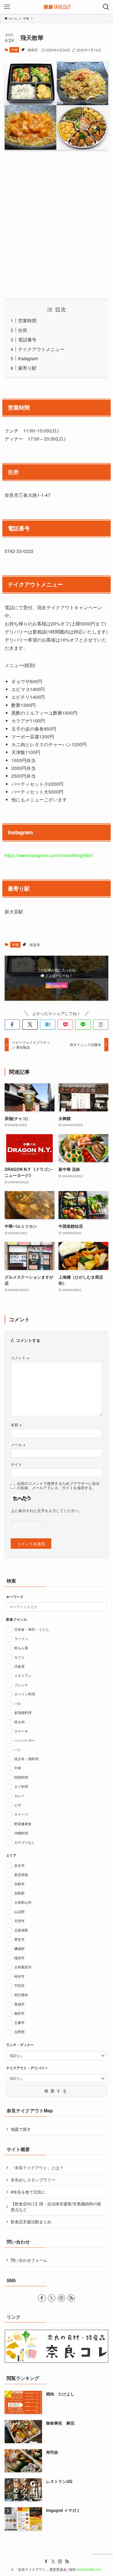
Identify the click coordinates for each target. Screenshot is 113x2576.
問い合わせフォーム (29, 2260)
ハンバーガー (25, 1740)
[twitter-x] (52, 2298)
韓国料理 (21, 1777)
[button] (12, 1025)
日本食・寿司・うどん (32, 1629)
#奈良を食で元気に (28, 2192)
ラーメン (21, 1639)
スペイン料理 (25, 1694)
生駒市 (19, 1884)
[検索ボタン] (106, 7)
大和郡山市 (23, 1902)
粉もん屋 (21, 1648)
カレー (19, 1796)
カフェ (19, 1657)
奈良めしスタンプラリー (33, 2180)
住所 (23, 330)
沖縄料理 (21, 1833)
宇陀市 (19, 1986)
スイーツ (21, 1814)
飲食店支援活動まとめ (31, 2222)
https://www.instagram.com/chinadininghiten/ (49, 855)
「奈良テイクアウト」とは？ (37, 2168)
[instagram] (61, 2298)
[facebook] (42, 2298)
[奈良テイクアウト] (56, 7)
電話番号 (27, 339)
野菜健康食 (23, 1824)
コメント (20, 1358)
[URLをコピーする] (101, 1025)
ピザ (18, 1805)
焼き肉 (19, 1722)
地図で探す (21, 2129)
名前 (16, 1425)
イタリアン (23, 1676)
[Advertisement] (57, 224)
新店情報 (21, 1875)
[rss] (71, 2298)
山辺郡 (19, 1912)
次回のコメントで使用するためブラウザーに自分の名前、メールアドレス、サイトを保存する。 (58, 1486)
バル (18, 1703)
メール (18, 1445)
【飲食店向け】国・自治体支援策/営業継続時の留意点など (56, 2207)
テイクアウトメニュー (41, 349)
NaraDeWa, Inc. (90, 2569)
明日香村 (21, 1995)
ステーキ (21, 1731)
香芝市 (19, 1939)
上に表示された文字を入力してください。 (47, 1511)
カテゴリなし (25, 1842)
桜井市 (19, 1976)
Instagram (28, 358)
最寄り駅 (27, 368)
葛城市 (19, 2004)
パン (18, 1749)
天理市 (19, 1921)
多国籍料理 (23, 1713)
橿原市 (19, 1958)
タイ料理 (21, 1786)
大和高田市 (23, 1967)
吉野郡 (19, 2032)
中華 (14, 50)
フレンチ (21, 1685)
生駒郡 (19, 1893)
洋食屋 (19, 1666)
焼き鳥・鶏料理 (26, 1759)
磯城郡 (19, 1949)
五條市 (19, 2022)
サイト (16, 1464)
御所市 (19, 2013)
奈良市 (33, 50)
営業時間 (27, 320)
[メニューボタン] (7, 7)
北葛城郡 (21, 1930)
